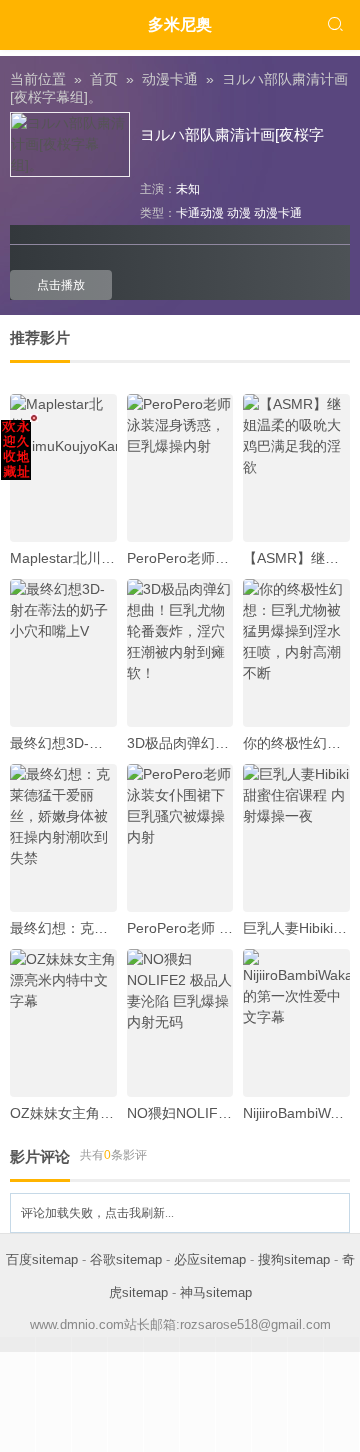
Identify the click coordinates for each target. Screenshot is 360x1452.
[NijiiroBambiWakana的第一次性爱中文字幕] (296, 1023)
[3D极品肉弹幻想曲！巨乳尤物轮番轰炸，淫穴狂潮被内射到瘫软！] (180, 653)
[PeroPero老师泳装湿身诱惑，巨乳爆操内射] (180, 468)
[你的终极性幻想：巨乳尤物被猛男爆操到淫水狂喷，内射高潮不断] (296, 653)
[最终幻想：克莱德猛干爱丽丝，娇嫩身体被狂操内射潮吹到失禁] (63, 838)
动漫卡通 (170, 79)
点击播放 (61, 285)
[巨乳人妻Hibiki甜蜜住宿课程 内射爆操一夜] (296, 838)
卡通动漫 (200, 213)
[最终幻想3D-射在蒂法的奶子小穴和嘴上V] (63, 653)
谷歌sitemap (126, 1259)
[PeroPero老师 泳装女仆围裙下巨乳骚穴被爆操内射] (180, 838)
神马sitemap (216, 1292)
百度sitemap (42, 1259)
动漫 (239, 213)
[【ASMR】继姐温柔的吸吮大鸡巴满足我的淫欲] (296, 468)
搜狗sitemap (294, 1259)
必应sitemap (210, 1259)
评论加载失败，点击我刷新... (97, 1213)
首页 (104, 79)
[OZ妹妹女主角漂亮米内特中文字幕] (63, 1023)
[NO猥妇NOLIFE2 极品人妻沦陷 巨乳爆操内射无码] (180, 1023)
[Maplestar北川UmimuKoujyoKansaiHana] (63, 468)
